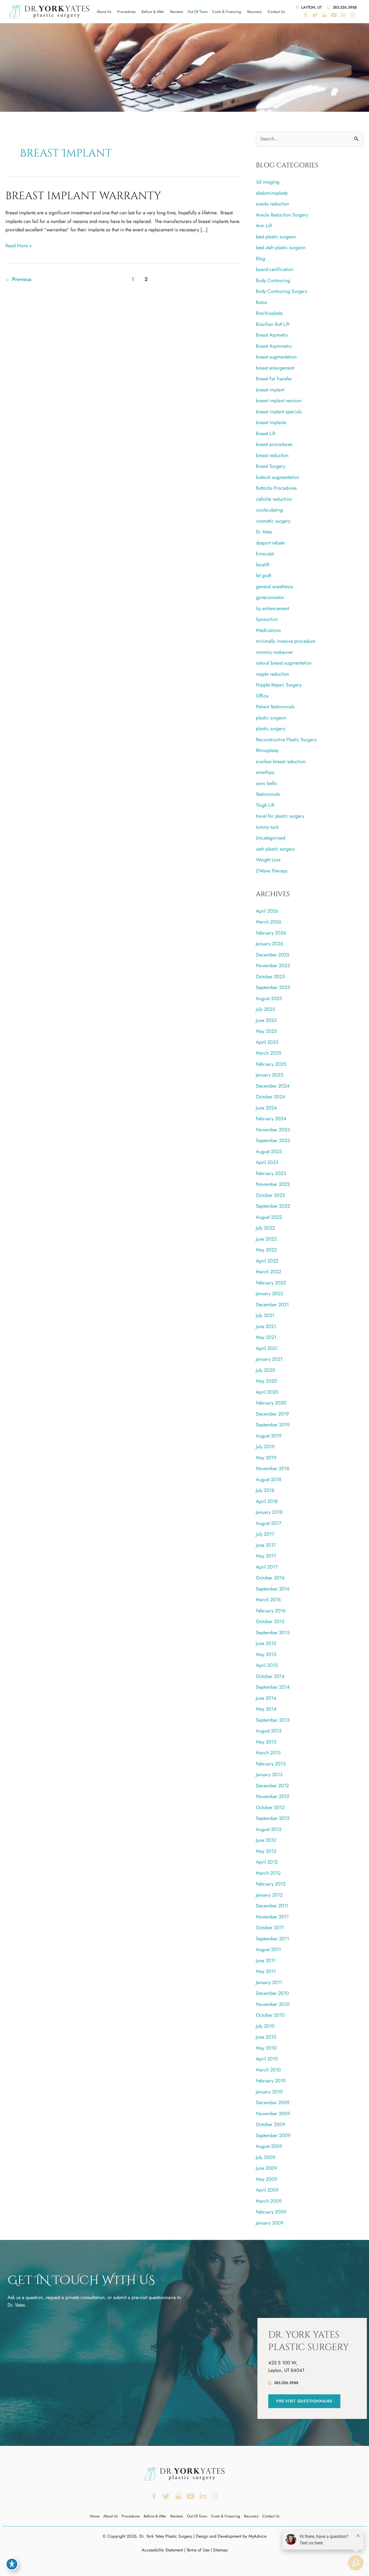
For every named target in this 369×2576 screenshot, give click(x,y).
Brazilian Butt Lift (273, 324)
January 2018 (269, 1512)
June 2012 (266, 1840)
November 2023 (273, 1130)
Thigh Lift (265, 805)
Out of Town (198, 12)
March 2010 (268, 2070)
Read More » (19, 246)
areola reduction (272, 204)
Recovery (254, 12)
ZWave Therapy (272, 871)
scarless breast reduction (281, 761)
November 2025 (273, 966)
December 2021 (272, 1305)
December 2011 (272, 1906)
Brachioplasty (269, 313)
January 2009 (270, 2223)
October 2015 (270, 1622)
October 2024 (271, 1097)
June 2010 (266, 2037)
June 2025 (266, 1020)
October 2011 (270, 1928)
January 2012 (269, 1895)
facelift (263, 565)
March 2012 (268, 1873)
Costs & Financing (227, 12)
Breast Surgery (271, 466)
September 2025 (273, 987)
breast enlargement (275, 368)
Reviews (177, 12)
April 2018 (267, 1501)
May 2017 (266, 1556)
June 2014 (266, 1698)
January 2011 (269, 1982)
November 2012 (273, 1796)
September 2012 (273, 1818)
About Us (104, 12)
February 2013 (271, 1764)
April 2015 (267, 1665)
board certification (275, 269)
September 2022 (273, 1206)
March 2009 (269, 2201)
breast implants (271, 422)
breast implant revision (279, 401)
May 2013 (266, 1742)
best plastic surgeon (276, 237)
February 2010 (271, 2081)
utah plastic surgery (275, 849)
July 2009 (266, 2157)
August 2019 (269, 1436)
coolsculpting (269, 510)
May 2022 (266, 1250)
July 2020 (266, 1370)
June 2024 (266, 1108)
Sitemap (220, 2550)
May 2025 (266, 1031)
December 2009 (273, 2103)
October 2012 (270, 1807)
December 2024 (273, 1086)
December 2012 (272, 1786)
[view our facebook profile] (306, 15)
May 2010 (266, 2048)
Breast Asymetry (272, 335)
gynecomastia (270, 597)
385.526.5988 (344, 7)
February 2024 (271, 1119)
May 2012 (266, 1851)
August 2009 (269, 2146)
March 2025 (269, 1053)
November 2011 (272, 1917)
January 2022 (269, 1294)
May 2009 (266, 2179)
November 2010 (273, 2004)
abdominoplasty (272, 193)
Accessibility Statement (162, 2550)
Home (95, 2516)
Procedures (126, 12)
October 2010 (270, 2015)
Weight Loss (268, 860)
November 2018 (273, 1468)
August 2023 (269, 1152)
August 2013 (269, 1731)
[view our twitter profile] (315, 15)
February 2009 (271, 2212)
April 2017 (267, 1567)
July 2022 (265, 1228)
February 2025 (271, 1064)
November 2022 (273, 1184)
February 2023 (271, 1173)
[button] (304, 2401)
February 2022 (271, 1283)
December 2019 (272, 1414)
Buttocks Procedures (276, 488)
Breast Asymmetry (274, 346)
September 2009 (273, 2135)
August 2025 (269, 998)
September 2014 (273, 1687)
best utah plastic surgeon (281, 248)
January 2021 (269, 1359)
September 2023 (273, 1140)
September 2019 (273, 1425)
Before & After (153, 12)
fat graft (264, 576)
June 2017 (266, 1545)
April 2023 (267, 1162)
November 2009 (273, 2114)
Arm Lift (264, 226)
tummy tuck (267, 827)
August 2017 (269, 1523)
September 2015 (273, 1633)
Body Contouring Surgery (282, 291)
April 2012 (267, 1862)
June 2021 (266, 1326)
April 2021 (267, 1348)
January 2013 (269, 1775)
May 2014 (266, 1709)
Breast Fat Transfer (274, 379)
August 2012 (269, 1829)
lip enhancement (272, 608)
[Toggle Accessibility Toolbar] (12, 2564)
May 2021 (266, 1337)
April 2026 (267, 911)
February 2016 (271, 1611)
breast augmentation (276, 357)
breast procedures (274, 444)
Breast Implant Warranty (83, 196)
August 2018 (269, 1480)
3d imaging (268, 182)
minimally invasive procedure (286, 641)
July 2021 (265, 1315)
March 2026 (269, 922)
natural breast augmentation (284, 663)
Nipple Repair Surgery (279, 685)
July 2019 (265, 1447)
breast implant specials (279, 412)
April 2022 (267, 1261)
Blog (260, 259)
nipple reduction (272, 674)
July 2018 (265, 1490)
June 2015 (266, 1643)
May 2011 (266, 1971)
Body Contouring (273, 280)
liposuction (267, 619)
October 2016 (270, 1578)
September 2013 (273, 1720)
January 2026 (269, 944)
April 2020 (267, 1392)
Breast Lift (266, 434)
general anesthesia (274, 587)
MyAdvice (257, 2536)
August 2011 (268, 1949)
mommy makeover (274, 652)
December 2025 (273, 955)
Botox (261, 302)
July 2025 (265, 1009)
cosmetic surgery (273, 521)
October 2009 (271, 2124)
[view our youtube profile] (334, 15)
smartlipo (265, 772)
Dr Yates (264, 532)
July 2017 (265, 1534)
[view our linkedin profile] (343, 15)
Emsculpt (265, 554)
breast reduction (272, 455)
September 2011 (272, 1939)
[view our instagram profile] (353, 15)
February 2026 (271, 933)
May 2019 (266, 1458)
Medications (268, 630)
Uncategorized (271, 838)
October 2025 (270, 977)
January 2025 (269, 1075)
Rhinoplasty (267, 750)
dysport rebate (270, 543)
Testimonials (268, 794)
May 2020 (266, 1381)
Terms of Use (198, 2550)
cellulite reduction (274, 499)
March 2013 (268, 1753)
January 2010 (269, 2092)
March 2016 (268, 1600)
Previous (18, 279)
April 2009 (267, 2190)
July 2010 (265, 2026)
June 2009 (266, 2168)
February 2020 (271, 1403)
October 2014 (270, 1676)
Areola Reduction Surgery (282, 215)
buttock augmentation (277, 477)
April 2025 (267, 1042)
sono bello (266, 783)
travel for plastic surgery (280, 816)
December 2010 (272, 1993)
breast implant (270, 390)
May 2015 (266, 1654)
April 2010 (267, 2059)
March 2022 (269, 1272)
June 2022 (266, 1239)
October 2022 (270, 1195)
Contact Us (276, 12)
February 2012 (271, 1884)
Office (262, 696)
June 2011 (266, 1961)
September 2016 (273, 1589)
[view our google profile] (324, 15)
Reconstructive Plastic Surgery (286, 740)
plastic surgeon (271, 718)
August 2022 (269, 1217)
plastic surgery (271, 729)
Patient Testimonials (275, 707)
